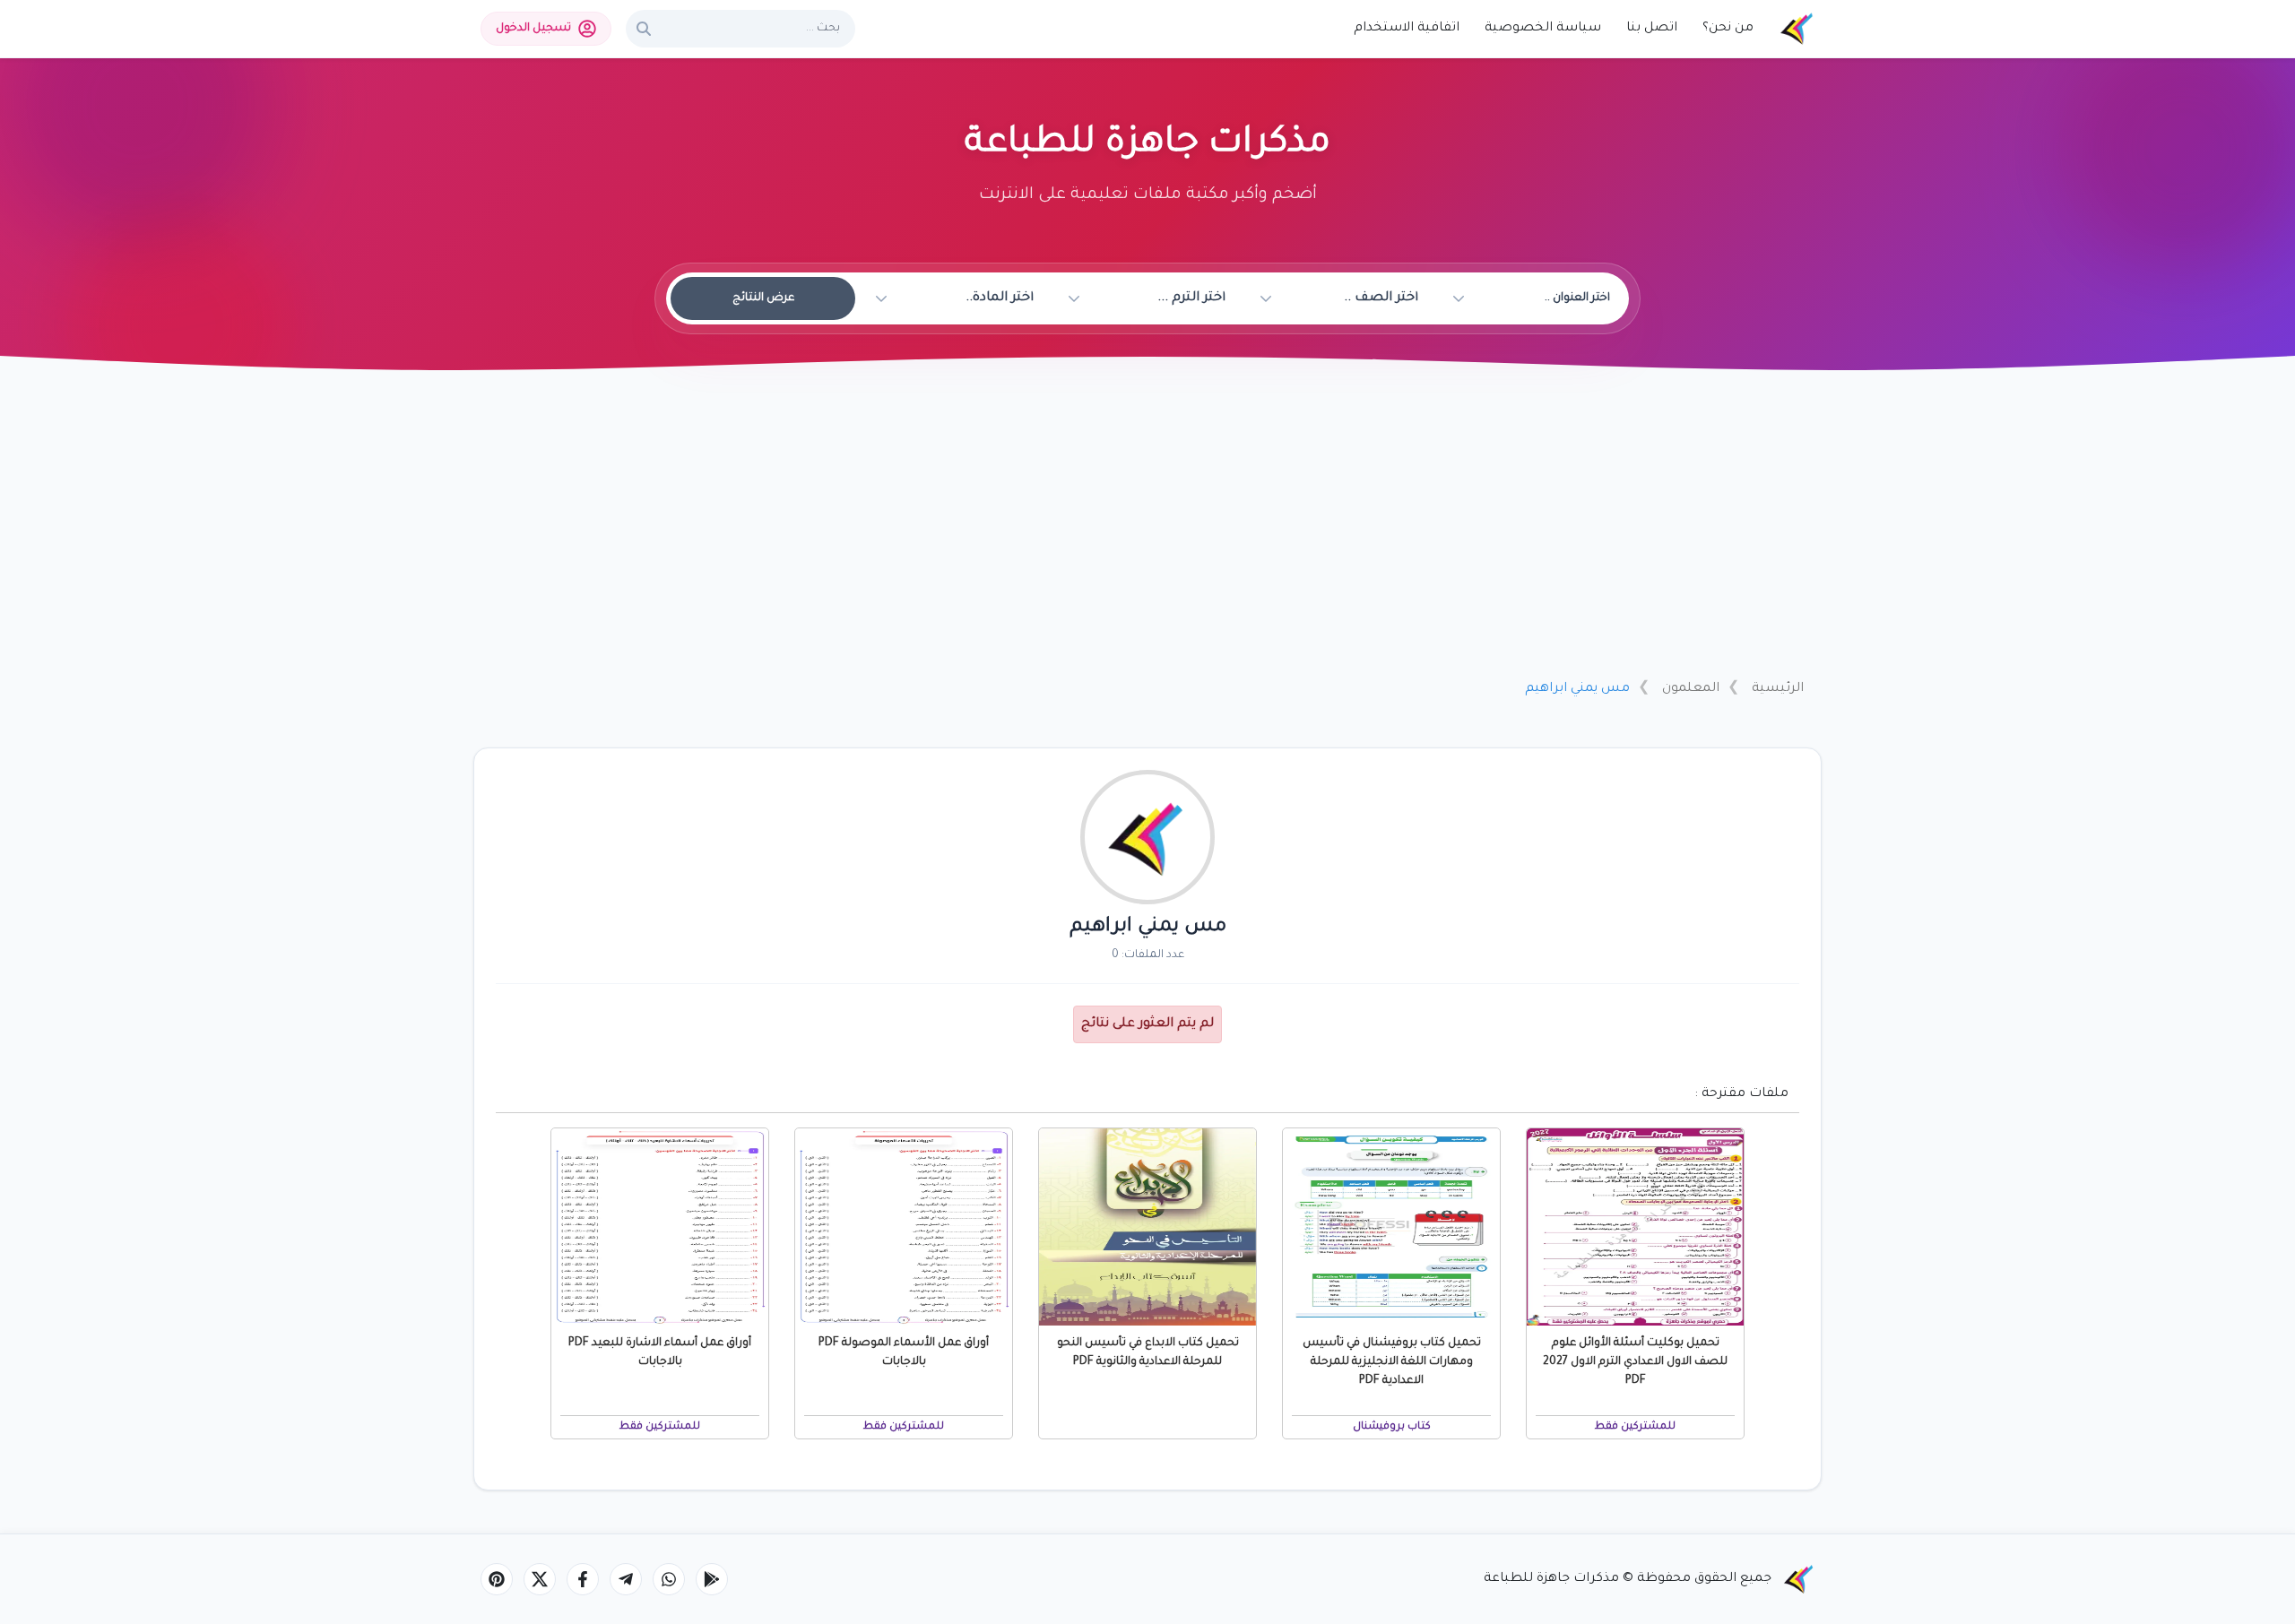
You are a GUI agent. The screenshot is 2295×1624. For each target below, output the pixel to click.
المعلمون (1691, 689)
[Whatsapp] (669, 1579)
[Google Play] (712, 1579)
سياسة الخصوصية (1543, 29)
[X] (540, 1579)
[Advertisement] (1147, 531)
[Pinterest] (497, 1579)
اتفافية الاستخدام (1407, 29)
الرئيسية (1778, 689)
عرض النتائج (763, 298)
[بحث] (644, 29)
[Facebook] (583, 1579)
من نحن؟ (1728, 29)
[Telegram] (626, 1579)
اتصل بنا (1652, 29)
